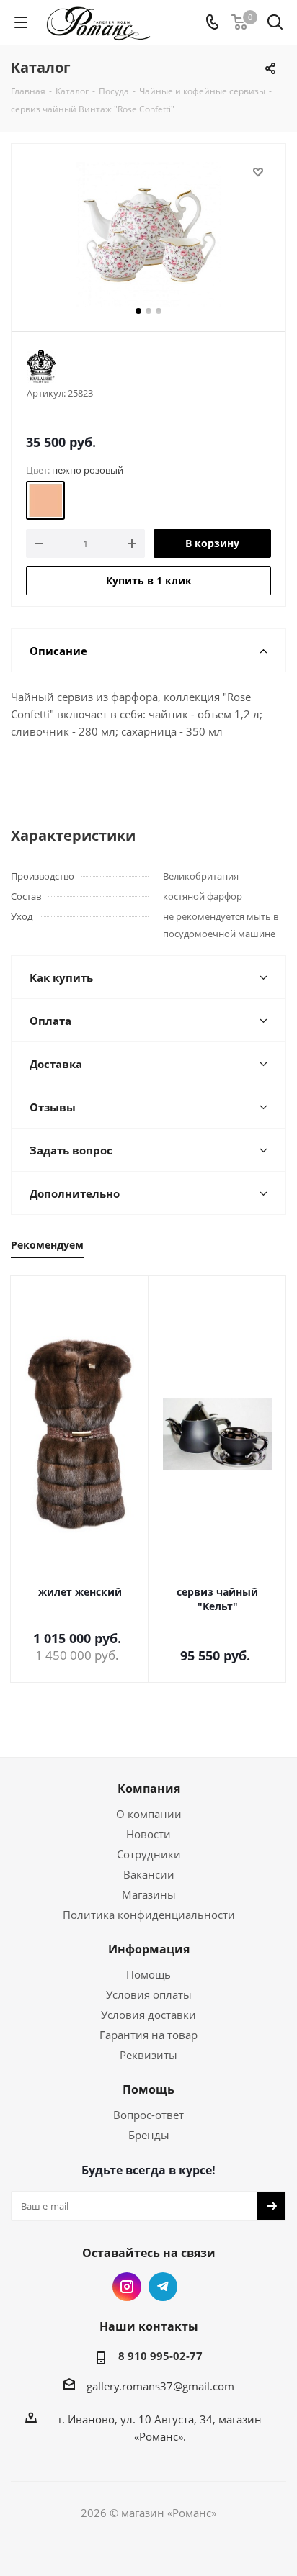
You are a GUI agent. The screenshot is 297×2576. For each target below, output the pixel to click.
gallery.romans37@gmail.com (160, 2386)
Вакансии (149, 1874)
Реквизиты (148, 2055)
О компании (149, 1814)
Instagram (127, 2287)
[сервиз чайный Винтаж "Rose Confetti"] (148, 234)
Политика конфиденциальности (149, 1915)
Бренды (149, 2135)
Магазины (149, 1894)
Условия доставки (148, 2015)
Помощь (148, 1974)
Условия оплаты (149, 1994)
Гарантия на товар (148, 2035)
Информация (149, 1949)
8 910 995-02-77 (160, 2356)
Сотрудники (149, 1854)
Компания (149, 1789)
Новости (148, 1834)
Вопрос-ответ (148, 2115)
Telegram (163, 2287)
